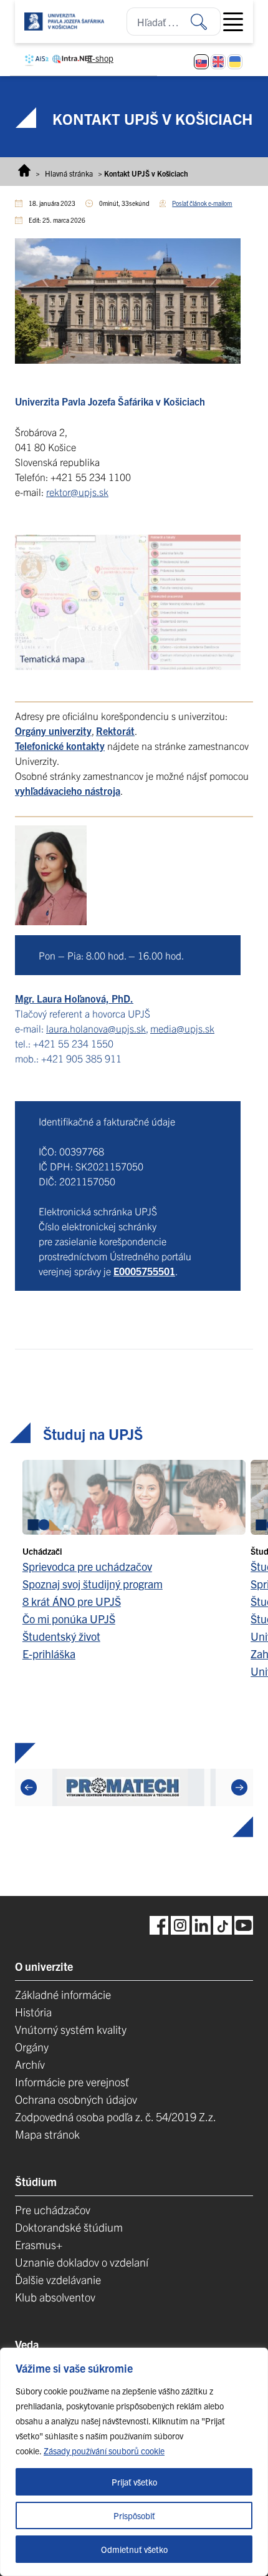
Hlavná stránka (69, 173)
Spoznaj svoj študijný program (93, 1584)
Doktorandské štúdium (69, 2227)
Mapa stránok (47, 2134)
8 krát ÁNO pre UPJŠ (72, 1601)
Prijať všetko (134, 2482)
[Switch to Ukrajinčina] (235, 62)
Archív (30, 2064)
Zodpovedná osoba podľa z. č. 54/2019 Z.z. (116, 2117)
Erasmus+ (39, 2244)
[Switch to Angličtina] (218, 62)
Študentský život (61, 1636)
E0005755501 (144, 1271)
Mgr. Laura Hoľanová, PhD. (74, 998)
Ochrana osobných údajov (76, 2099)
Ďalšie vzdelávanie (58, 2279)
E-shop (100, 58)
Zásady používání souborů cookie (104, 2451)
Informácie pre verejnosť (72, 2082)
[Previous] (29, 1787)
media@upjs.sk (182, 1028)
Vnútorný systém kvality (71, 2029)
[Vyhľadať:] (206, 22)
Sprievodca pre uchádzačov (87, 1566)
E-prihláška (49, 1654)
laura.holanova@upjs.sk (96, 1028)
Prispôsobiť (134, 2515)
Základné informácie (63, 1994)
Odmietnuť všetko (134, 2549)
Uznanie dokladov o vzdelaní (82, 2262)
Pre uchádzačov (53, 2209)
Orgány (32, 2047)
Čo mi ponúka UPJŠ (69, 1619)
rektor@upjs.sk (77, 492)
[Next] (239, 1787)
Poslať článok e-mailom (202, 203)
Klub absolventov (55, 2297)
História (33, 2012)
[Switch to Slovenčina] (201, 62)
